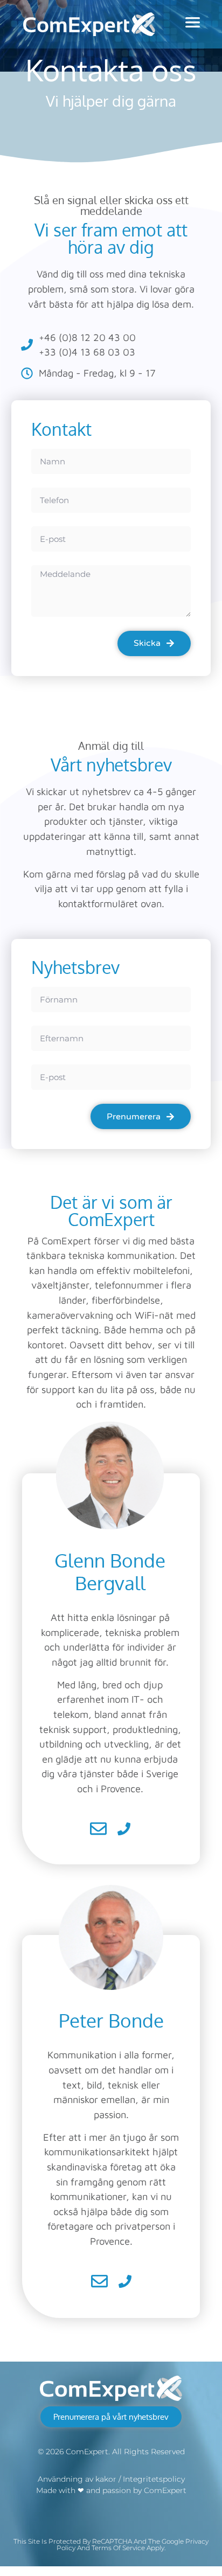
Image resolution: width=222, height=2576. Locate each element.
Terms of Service (118, 2548)
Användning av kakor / (80, 2479)
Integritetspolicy (154, 2479)
